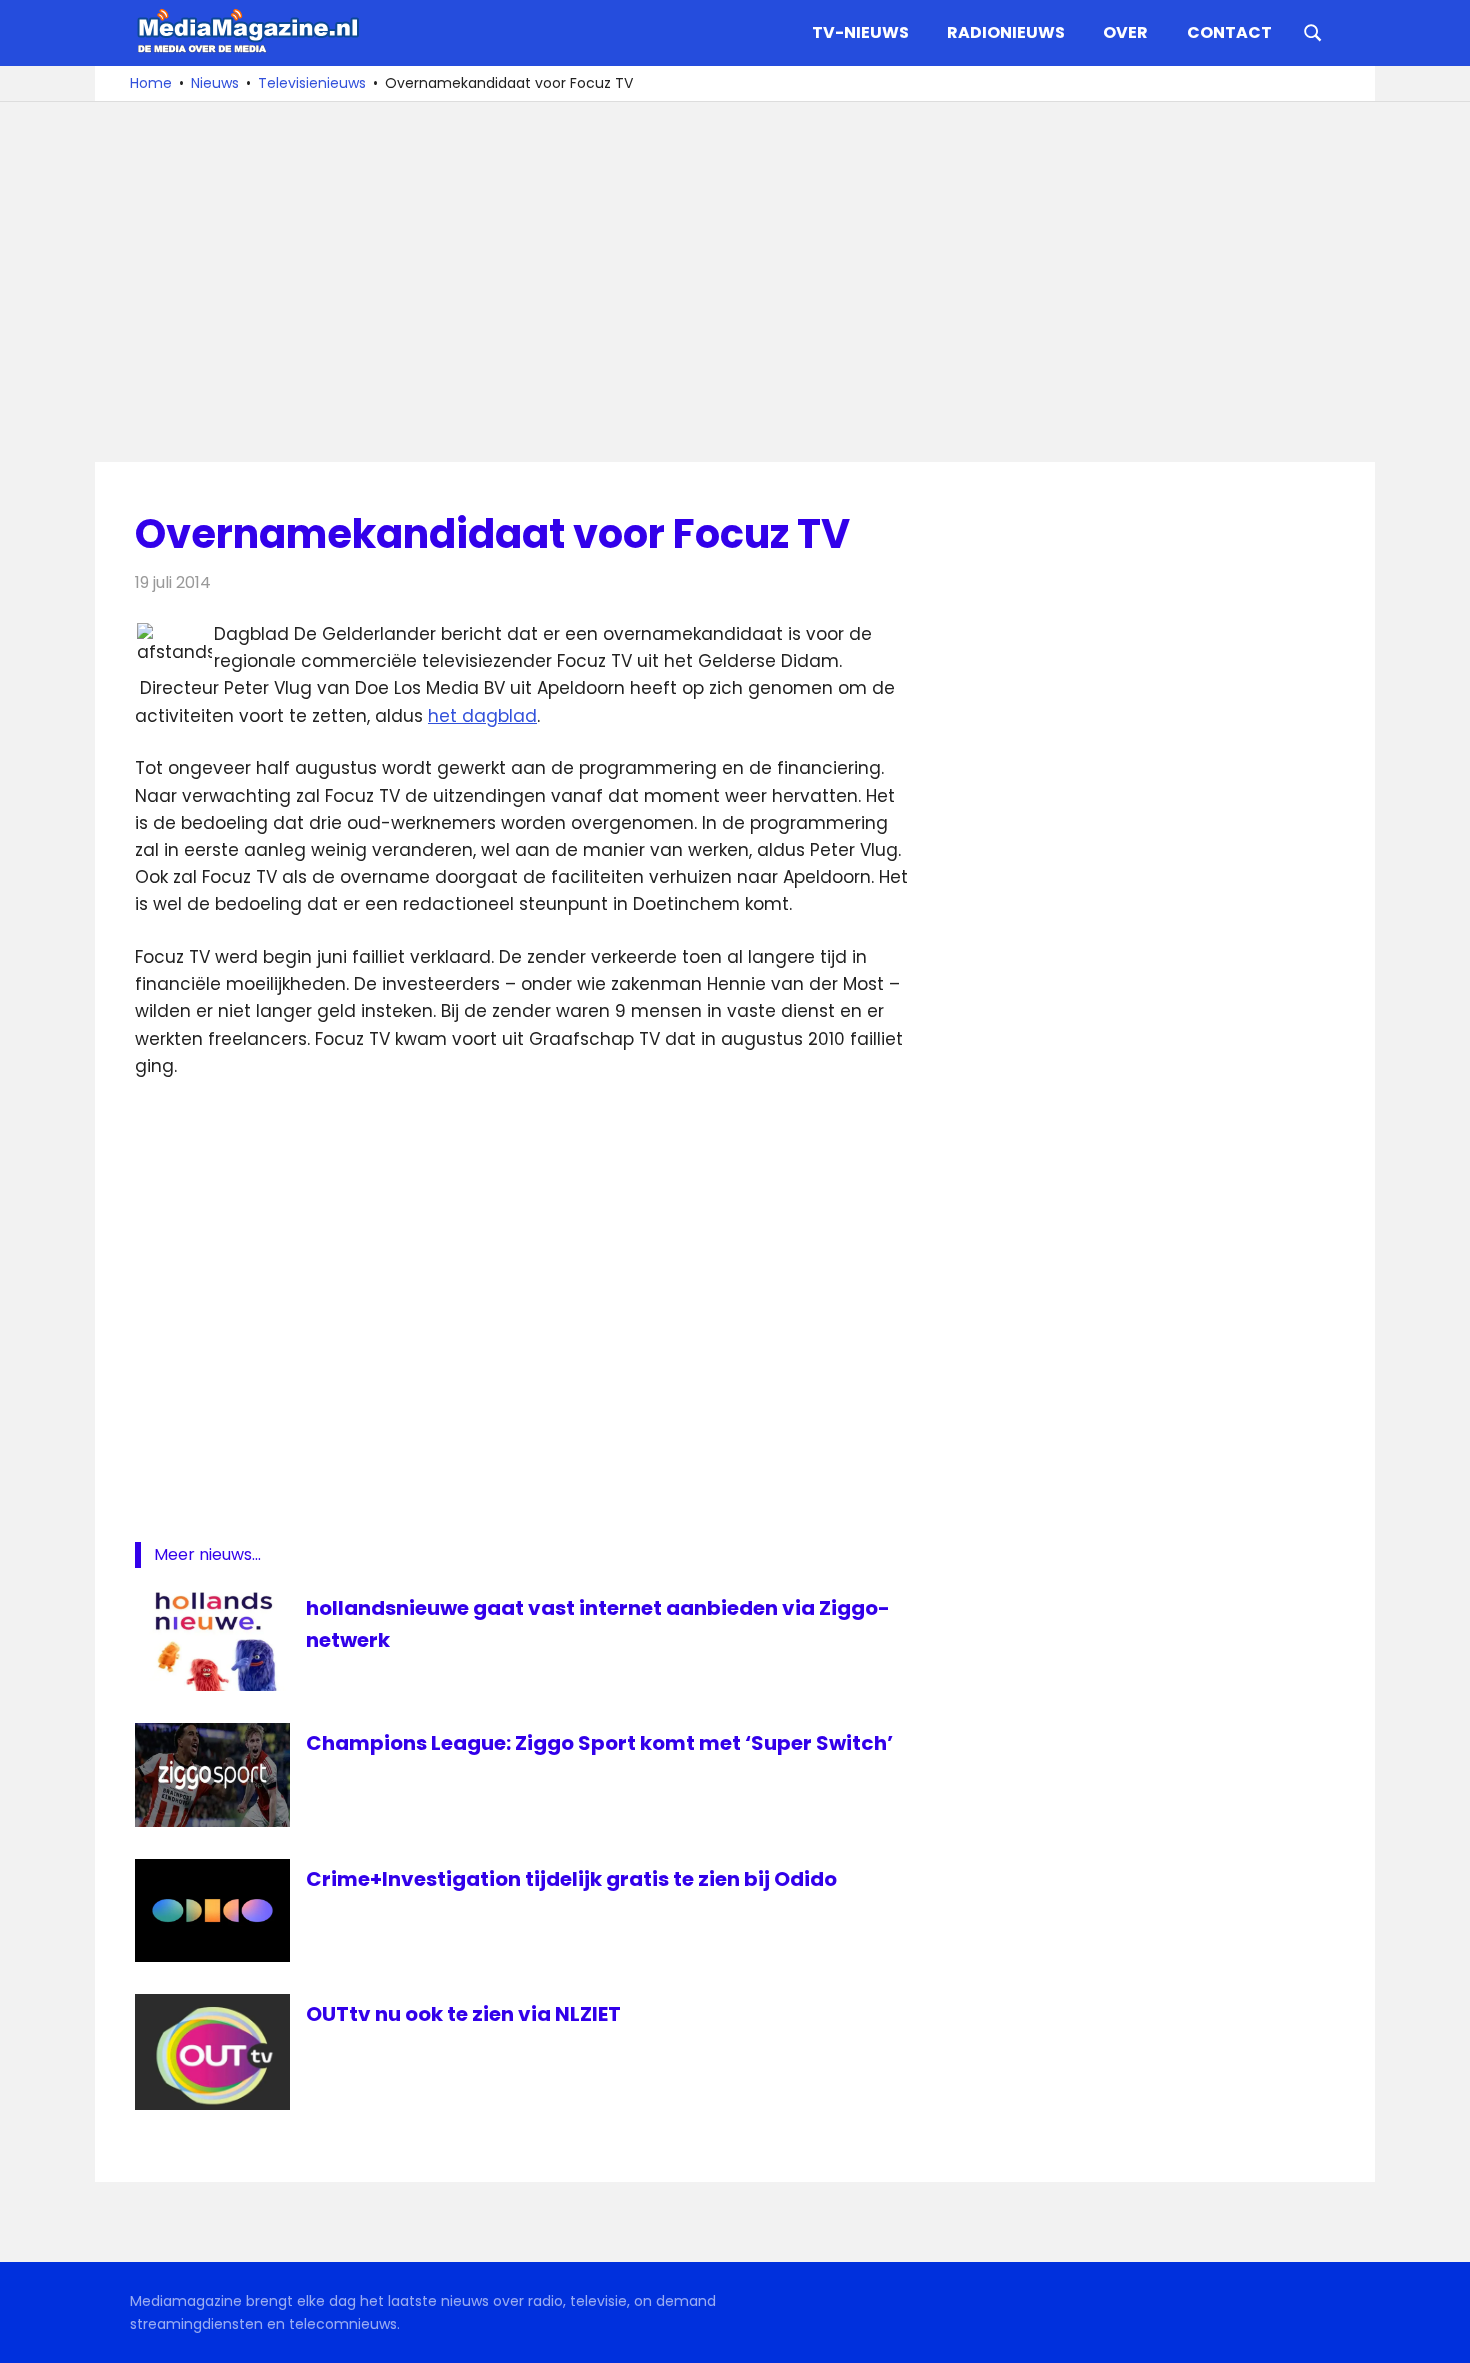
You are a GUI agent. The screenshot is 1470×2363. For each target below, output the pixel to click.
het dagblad (482, 716)
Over (1125, 32)
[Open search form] (1313, 31)
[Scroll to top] (1440, 2333)
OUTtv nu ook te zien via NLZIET (463, 2014)
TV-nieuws (860, 32)
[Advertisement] (735, 282)
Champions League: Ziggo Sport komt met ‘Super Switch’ (599, 1743)
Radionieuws (1006, 32)
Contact (1229, 32)
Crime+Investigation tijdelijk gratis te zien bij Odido (571, 1879)
